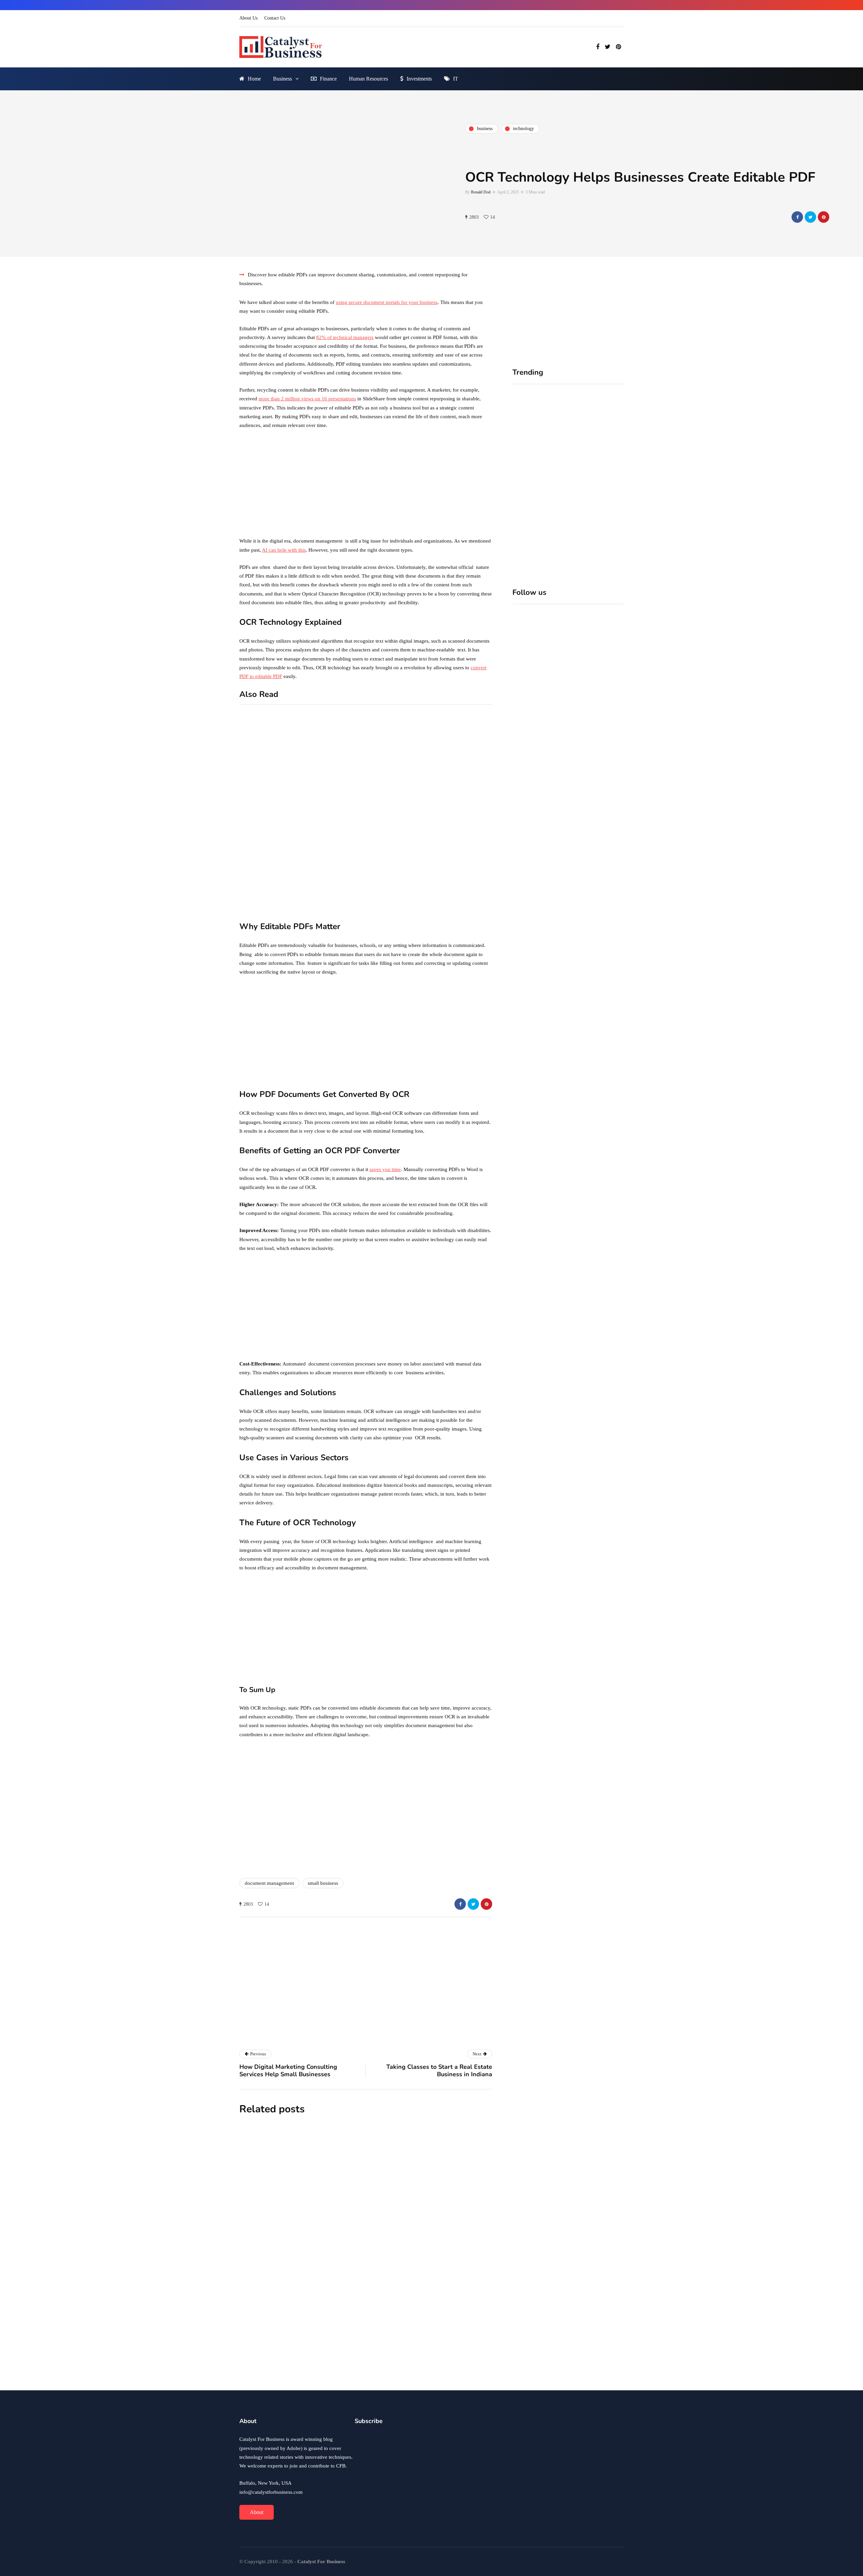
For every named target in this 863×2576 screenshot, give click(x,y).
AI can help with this (284, 550)
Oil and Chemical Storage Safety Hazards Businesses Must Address (395, 2268)
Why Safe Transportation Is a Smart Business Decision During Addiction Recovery (403, 2183)
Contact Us (275, 18)
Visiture (380, 1992)
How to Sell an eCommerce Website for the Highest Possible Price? (459, 807)
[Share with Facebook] (797, 217)
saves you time (385, 1169)
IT (456, 79)
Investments (419, 79)
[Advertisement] (366, 485)
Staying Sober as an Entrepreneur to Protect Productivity (400, 2353)
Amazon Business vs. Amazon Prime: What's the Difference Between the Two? (332, 908)
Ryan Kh (337, 2199)
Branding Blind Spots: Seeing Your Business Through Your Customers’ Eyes (594, 484)
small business (323, 1883)
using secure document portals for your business (387, 302)
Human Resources (368, 79)
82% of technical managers (345, 337)
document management (269, 1883)
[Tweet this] (810, 217)
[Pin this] (824, 217)
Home (254, 79)
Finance (328, 79)
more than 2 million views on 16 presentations (307, 399)
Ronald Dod (481, 192)
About (257, 2512)
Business (282, 79)
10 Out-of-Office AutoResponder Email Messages (327, 800)
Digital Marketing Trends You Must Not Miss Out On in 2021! (462, 882)
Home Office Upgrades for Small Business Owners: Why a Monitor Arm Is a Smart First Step (538, 484)
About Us (248, 18)
